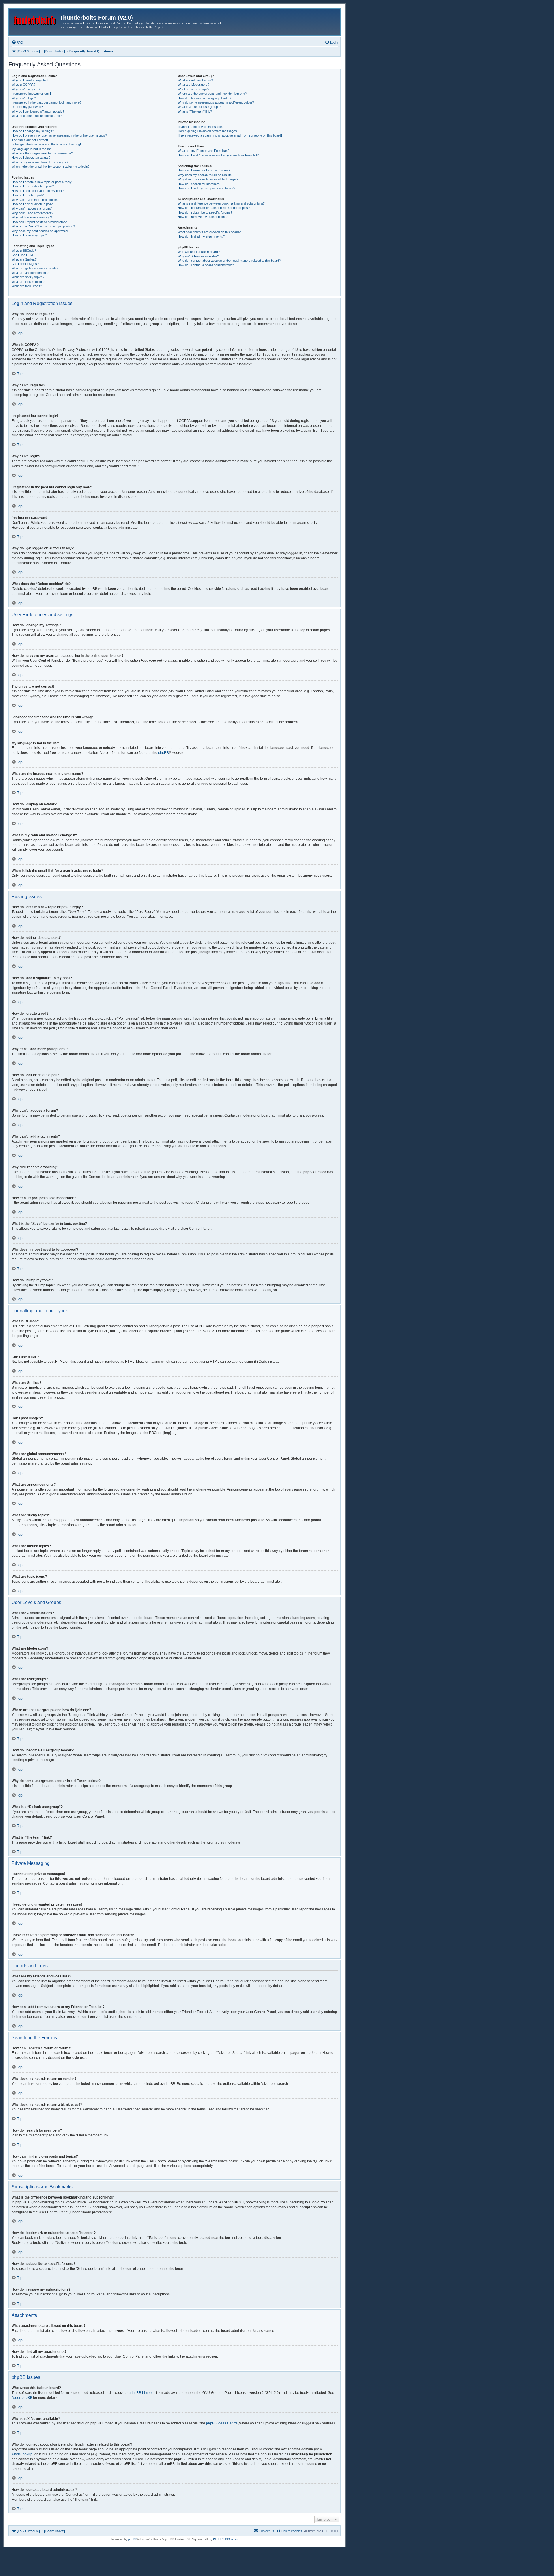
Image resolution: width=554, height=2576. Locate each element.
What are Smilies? (24, 259)
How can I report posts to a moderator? (39, 222)
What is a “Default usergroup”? (199, 107)
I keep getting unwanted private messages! (208, 131)
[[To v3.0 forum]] (35, 19)
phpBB (163, 753)
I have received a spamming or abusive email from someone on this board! (230, 135)
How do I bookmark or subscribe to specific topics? (214, 208)
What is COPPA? (23, 85)
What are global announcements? (35, 268)
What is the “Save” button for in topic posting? (43, 226)
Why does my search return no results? (206, 175)
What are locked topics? (28, 282)
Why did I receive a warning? (32, 217)
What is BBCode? (24, 251)
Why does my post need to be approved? (40, 231)
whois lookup (22, 2454)
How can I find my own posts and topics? (206, 188)
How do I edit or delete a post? (33, 186)
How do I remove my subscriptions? (203, 217)
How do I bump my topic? (29, 235)
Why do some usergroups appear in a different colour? (216, 102)
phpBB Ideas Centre (222, 2423)
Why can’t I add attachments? (32, 213)
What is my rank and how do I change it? (40, 162)
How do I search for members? (200, 184)
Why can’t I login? (24, 98)
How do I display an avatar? (31, 158)
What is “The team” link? (195, 111)
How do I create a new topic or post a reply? (42, 182)
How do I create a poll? (28, 195)
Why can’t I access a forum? (32, 208)
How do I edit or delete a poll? (32, 204)
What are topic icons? (27, 286)
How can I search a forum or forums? (204, 170)
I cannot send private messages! (201, 127)
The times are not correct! (30, 140)
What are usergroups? (193, 89)
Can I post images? (25, 264)
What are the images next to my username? (42, 153)
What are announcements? (30, 273)
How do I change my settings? (33, 131)
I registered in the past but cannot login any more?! (47, 102)
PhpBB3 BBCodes (225, 2539)
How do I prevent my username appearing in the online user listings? (59, 135)
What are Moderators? (193, 85)
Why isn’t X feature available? (198, 256)
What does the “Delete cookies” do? (37, 116)
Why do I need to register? (30, 80)
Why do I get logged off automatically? (38, 111)
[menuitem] (17, 42)
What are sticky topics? (28, 277)
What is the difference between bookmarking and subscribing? (221, 203)
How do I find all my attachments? (201, 236)
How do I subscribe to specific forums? (205, 212)
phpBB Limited (142, 2393)
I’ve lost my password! (27, 107)
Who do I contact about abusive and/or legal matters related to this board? (229, 261)
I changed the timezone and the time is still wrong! (46, 144)
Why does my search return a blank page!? (208, 179)
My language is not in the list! (32, 149)
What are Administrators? (195, 80)
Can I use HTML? (24, 255)
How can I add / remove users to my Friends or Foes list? (218, 155)
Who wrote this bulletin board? (199, 252)
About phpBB (22, 2398)
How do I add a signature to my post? (38, 191)
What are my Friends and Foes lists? (204, 151)
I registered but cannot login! (31, 94)
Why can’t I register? (26, 89)
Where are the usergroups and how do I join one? (212, 94)
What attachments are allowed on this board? (209, 232)
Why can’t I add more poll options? (35, 200)
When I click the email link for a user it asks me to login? (50, 167)
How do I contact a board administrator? (206, 265)
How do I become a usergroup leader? (205, 98)
